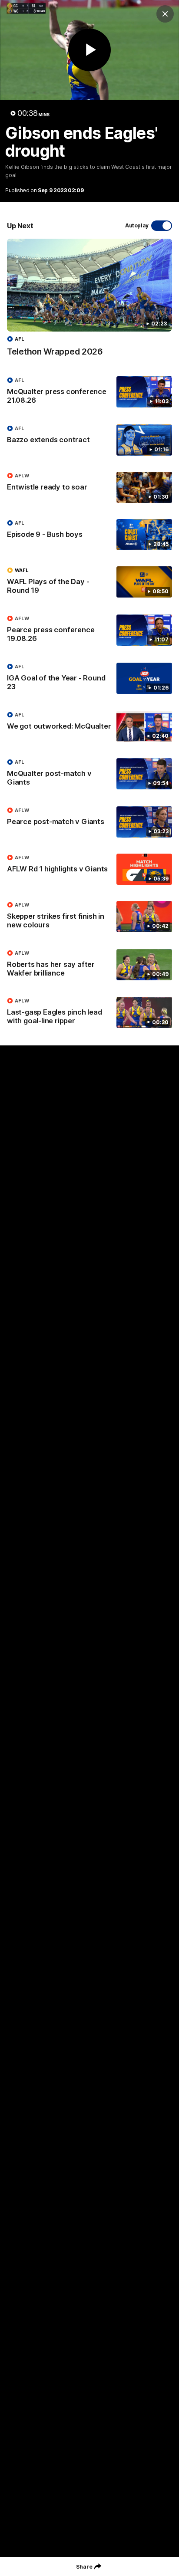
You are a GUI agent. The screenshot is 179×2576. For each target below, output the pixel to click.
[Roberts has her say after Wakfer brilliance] (89, 965)
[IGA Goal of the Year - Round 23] (89, 679)
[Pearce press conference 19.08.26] (89, 631)
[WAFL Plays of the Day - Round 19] (89, 582)
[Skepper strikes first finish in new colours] (89, 917)
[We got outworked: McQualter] (89, 726)
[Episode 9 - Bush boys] (89, 535)
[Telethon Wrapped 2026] (89, 302)
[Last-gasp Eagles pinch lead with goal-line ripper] (89, 1013)
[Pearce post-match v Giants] (89, 822)
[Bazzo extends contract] (89, 440)
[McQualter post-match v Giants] (89, 774)
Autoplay (137, 225)
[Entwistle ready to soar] (89, 487)
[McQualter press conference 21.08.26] (89, 392)
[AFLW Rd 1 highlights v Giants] (89, 869)
